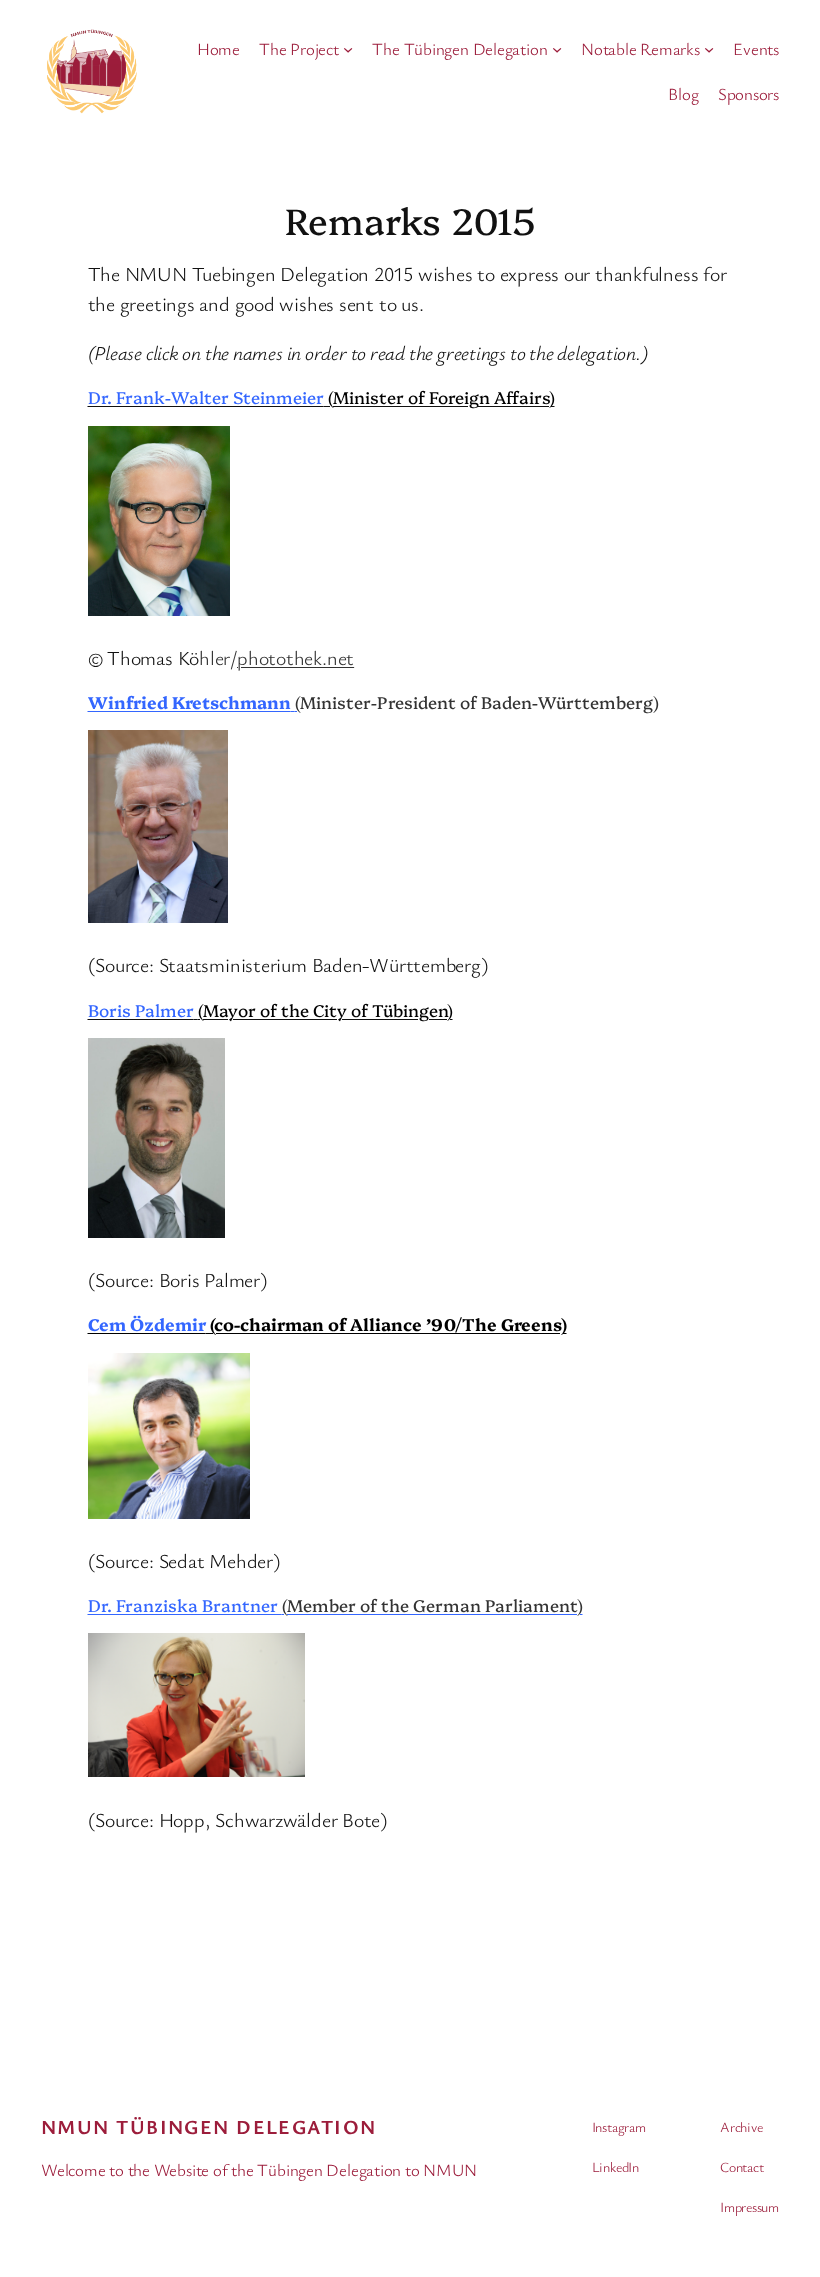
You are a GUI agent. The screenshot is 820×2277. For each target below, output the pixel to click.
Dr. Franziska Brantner (335, 1604)
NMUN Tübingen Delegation (209, 2126)
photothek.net (295, 657)
